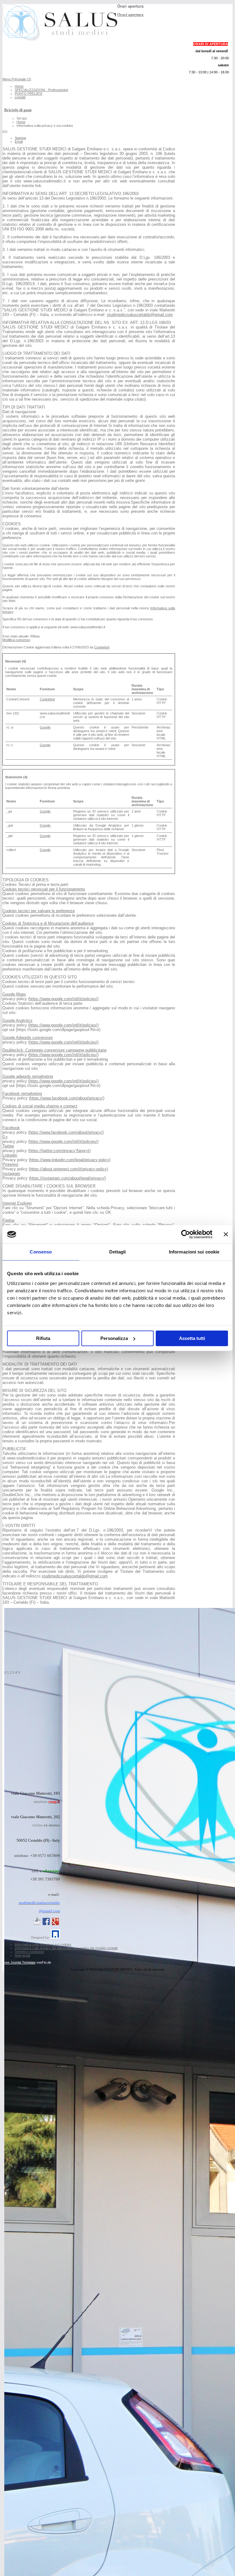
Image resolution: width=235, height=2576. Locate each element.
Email (19, 141)
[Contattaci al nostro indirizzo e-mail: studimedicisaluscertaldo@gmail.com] (37, 1925)
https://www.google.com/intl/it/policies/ (63, 999)
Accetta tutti (192, 1338)
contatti (20, 97)
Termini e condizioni (29, 1952)
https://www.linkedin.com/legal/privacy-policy (70, 1160)
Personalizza (114, 1338)
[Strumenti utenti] (5, 132)
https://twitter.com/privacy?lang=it (59, 1151)
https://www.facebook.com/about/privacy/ (67, 1098)
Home (19, 86)
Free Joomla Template (19, 1962)
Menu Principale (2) (17, 79)
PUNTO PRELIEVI (28, 94)
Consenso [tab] (41, 1252)
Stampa (20, 138)
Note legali (22, 1955)
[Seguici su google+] (55, 1925)
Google (45, 727)
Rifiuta (43, 1338)
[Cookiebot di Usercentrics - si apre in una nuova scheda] (186, 1234)
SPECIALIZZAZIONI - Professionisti (41, 90)
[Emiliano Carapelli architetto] (55, 1937)
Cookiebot (102, 647)
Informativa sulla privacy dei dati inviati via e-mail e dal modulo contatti (66, 1948)
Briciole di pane (18, 110)
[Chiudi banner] (226, 1234)
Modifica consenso (16, 640)
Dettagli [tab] (118, 1252)
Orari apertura (130, 15)
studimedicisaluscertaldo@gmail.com (140, 315)
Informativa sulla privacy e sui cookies (43, 1944)
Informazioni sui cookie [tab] (194, 1252)
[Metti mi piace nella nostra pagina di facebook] (46, 1925)
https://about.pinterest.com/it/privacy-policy (68, 1169)
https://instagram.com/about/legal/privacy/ (67, 1178)
